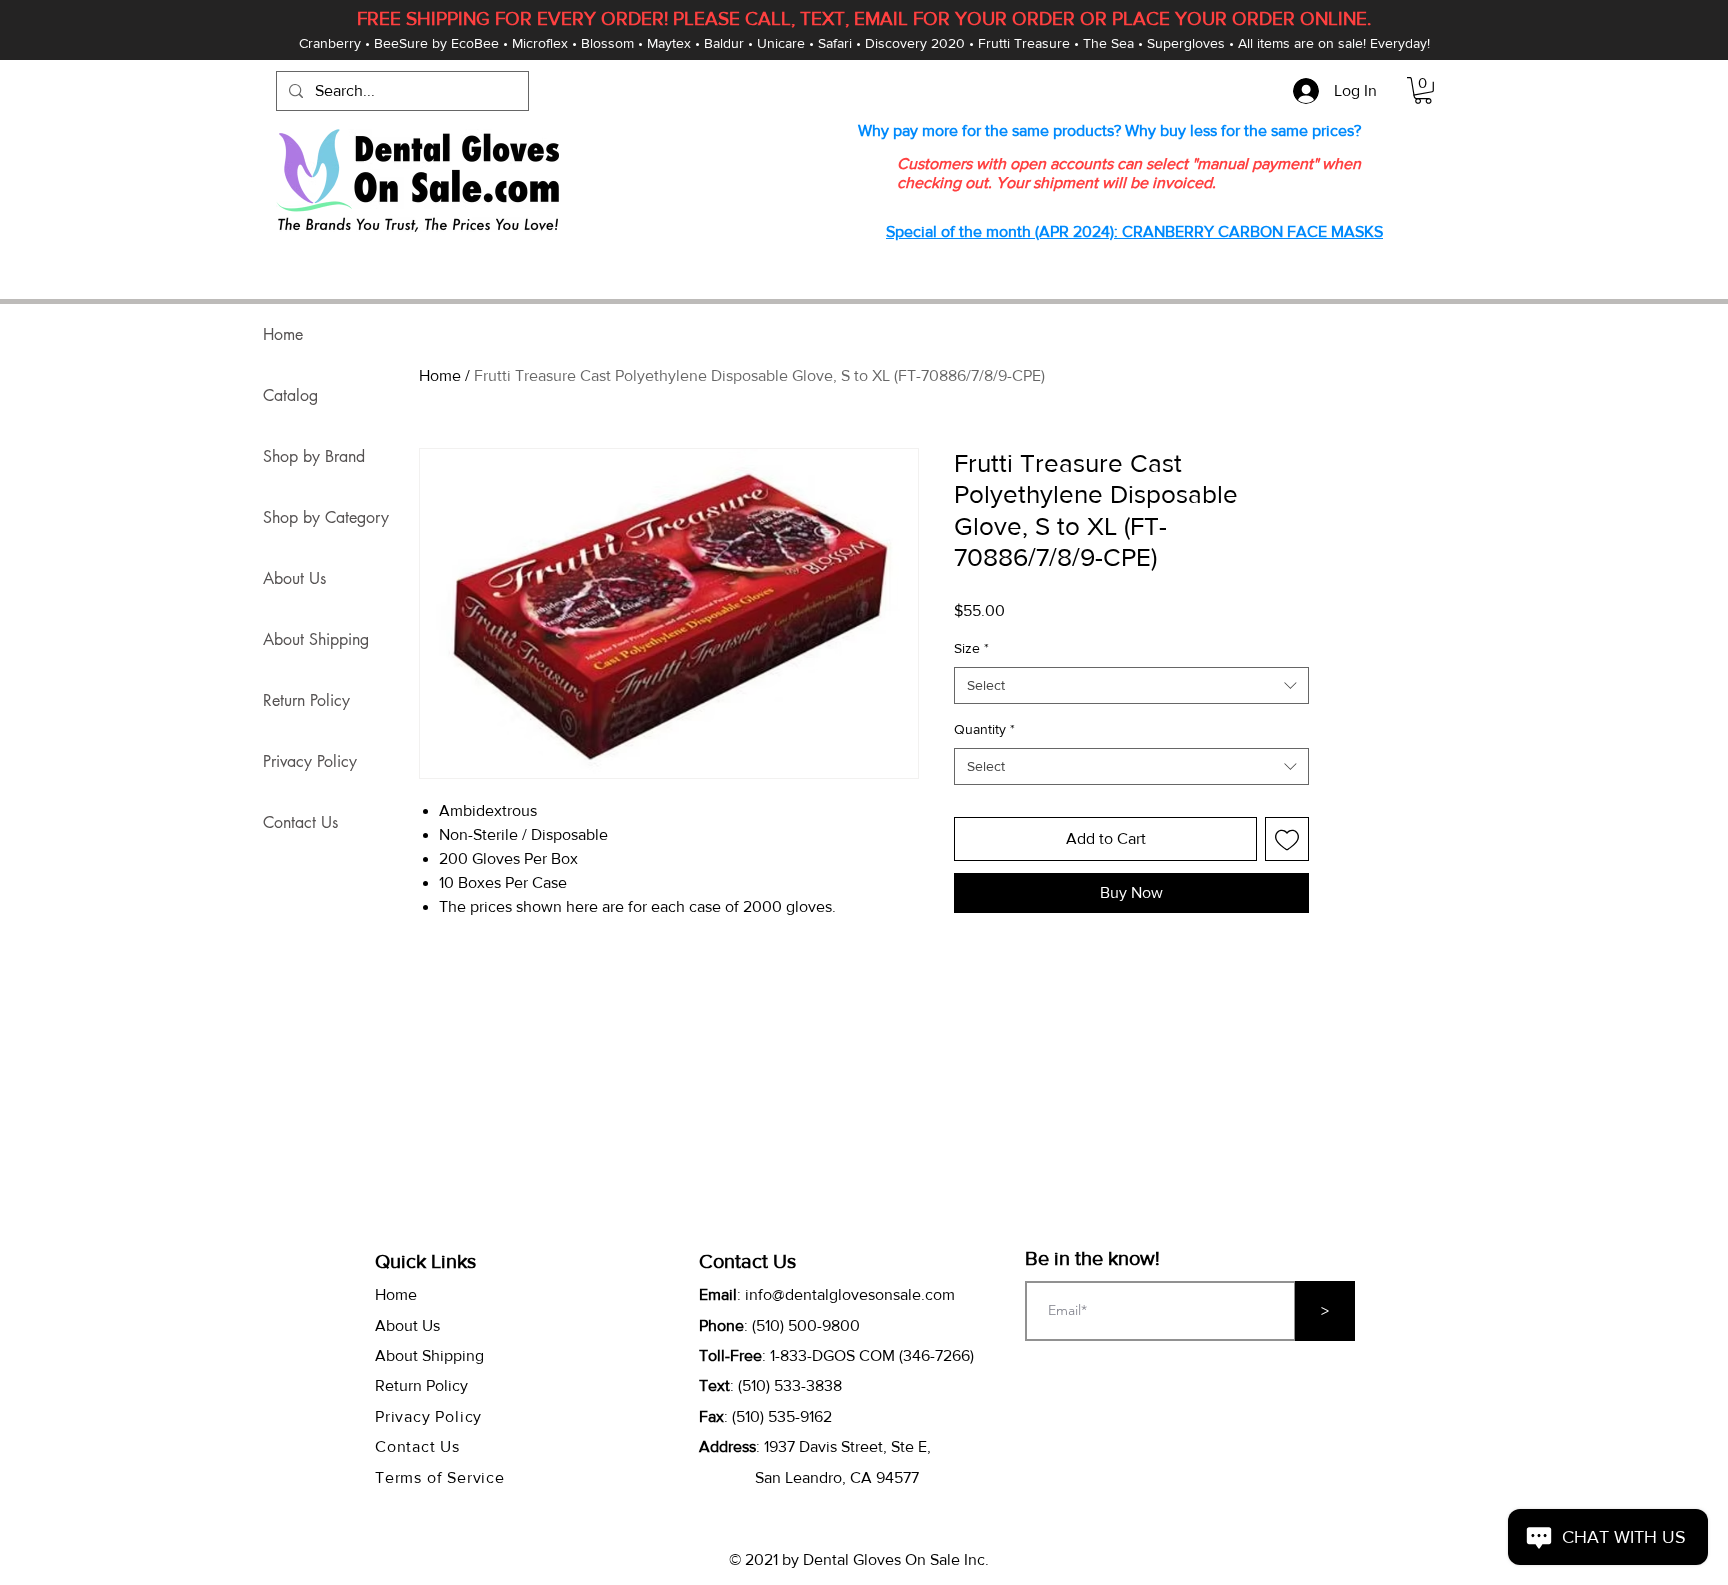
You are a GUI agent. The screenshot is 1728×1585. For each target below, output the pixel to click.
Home (440, 375)
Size (971, 648)
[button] (1423, 90)
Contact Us (300, 822)
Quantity (984, 729)
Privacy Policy (310, 761)
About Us (294, 578)
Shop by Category (326, 517)
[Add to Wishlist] (1287, 839)
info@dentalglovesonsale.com (850, 1294)
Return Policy (306, 700)
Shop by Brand (314, 456)
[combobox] (1131, 686)
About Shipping (316, 639)
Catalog (290, 395)
